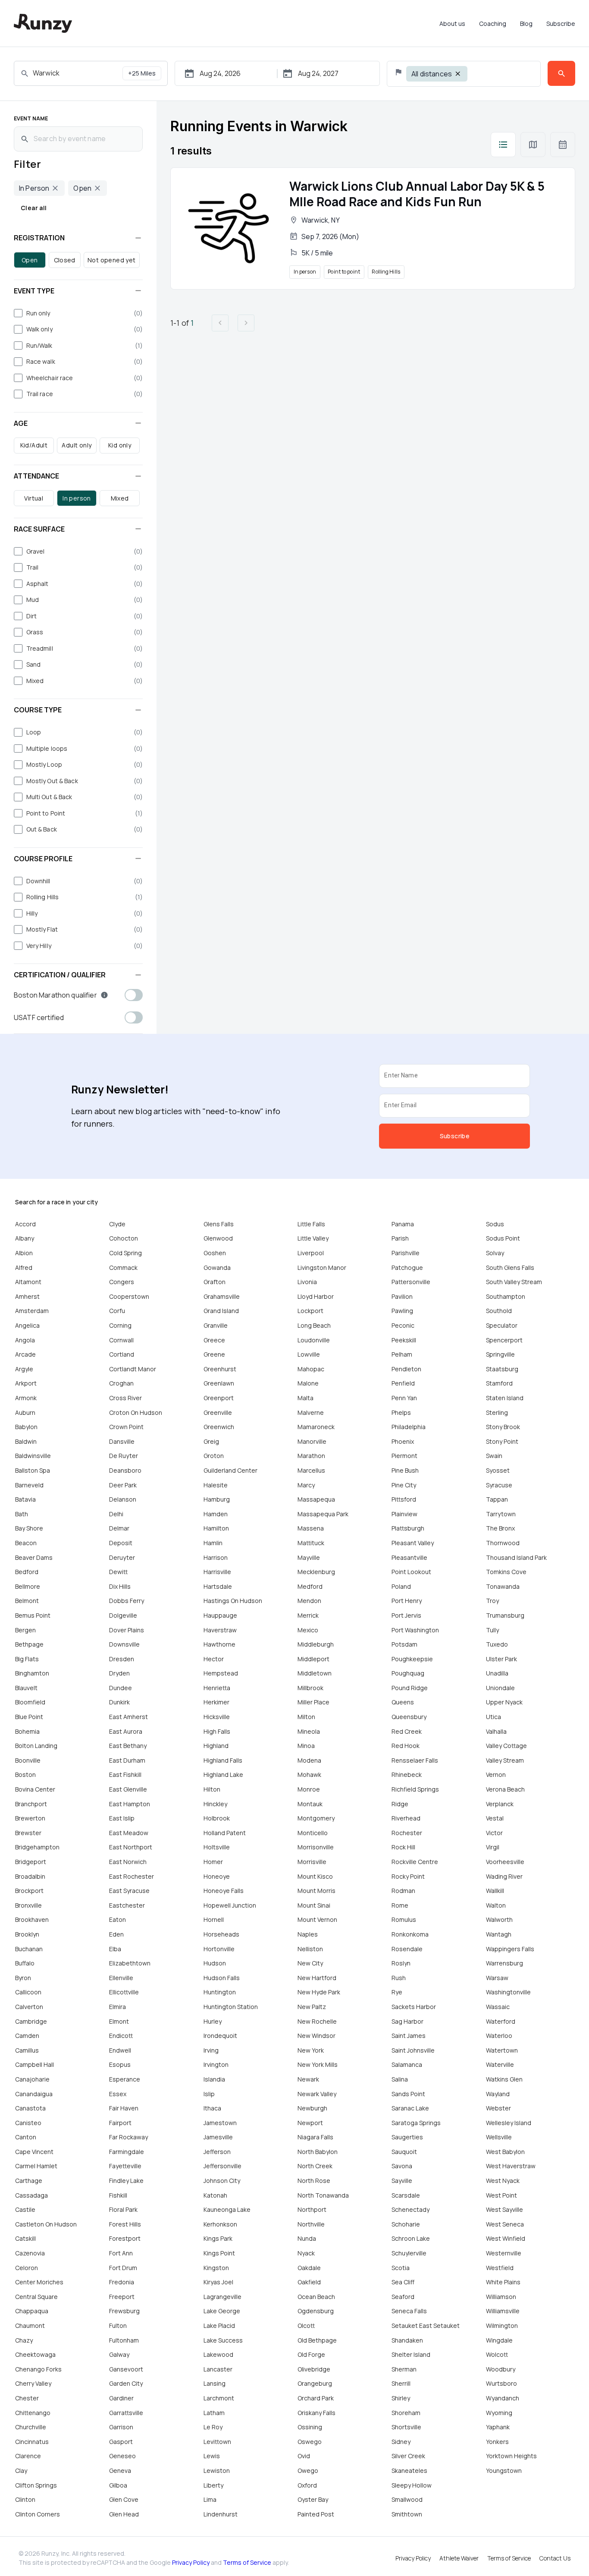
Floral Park (123, 2209)
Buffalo (25, 1963)
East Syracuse (129, 1891)
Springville (500, 1354)
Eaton (117, 1919)
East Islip (122, 1818)
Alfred (24, 1268)
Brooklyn (27, 1934)
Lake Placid (219, 2326)
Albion (24, 1253)
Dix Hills (120, 1586)
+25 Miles (142, 73)
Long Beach (314, 1325)
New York (311, 2050)
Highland (216, 1746)
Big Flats (27, 1659)
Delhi (116, 1514)
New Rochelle (317, 2021)
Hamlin (213, 1543)
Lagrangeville (222, 2297)
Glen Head (124, 2514)
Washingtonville (508, 1992)
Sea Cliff (403, 2282)
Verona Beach (505, 1789)
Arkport (26, 1383)
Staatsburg (502, 1369)
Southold (499, 1311)
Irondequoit (220, 2036)
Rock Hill (403, 1847)
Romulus (404, 1919)
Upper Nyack (504, 1702)
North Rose (314, 2181)
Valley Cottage (506, 1746)
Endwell (120, 2050)
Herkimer (216, 1702)
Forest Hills (125, 2224)
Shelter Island (411, 2354)
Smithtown (407, 2514)
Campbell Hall (34, 2064)
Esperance (125, 2079)
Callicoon (28, 1992)
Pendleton (406, 1369)
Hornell (214, 1919)
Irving (211, 2050)
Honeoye (217, 1876)
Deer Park (123, 1485)
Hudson (215, 1963)
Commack (123, 1268)
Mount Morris (316, 1891)
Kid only (120, 445)
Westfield (500, 2268)
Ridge (400, 1804)
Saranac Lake (410, 2108)
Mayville (309, 1557)
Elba (115, 1949)
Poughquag (408, 1673)
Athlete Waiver (459, 2558)
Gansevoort (126, 2369)
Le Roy (213, 2427)
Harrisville (217, 1572)
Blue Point (29, 1717)
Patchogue (407, 1268)
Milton (306, 1717)
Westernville (504, 2253)
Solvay (495, 1253)
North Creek (315, 2166)
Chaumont (30, 2326)
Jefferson (217, 2152)
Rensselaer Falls (415, 1760)
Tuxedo (497, 1644)
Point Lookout (411, 1572)
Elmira (117, 2007)
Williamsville (503, 2311)
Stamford (499, 1383)
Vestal (495, 1818)
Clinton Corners (38, 2514)
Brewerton (30, 1818)
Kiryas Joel (218, 2282)
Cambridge (31, 2021)
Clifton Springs (36, 2485)
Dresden (122, 1659)
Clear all (34, 208)
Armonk (26, 1398)
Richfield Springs (415, 1789)
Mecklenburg (316, 1572)
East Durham (127, 1760)
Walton (496, 1905)
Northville (311, 2224)
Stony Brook (503, 1427)
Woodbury (501, 2369)
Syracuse (499, 1485)
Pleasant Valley (413, 1543)
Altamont (28, 1282)
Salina (400, 2079)
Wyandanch (503, 2398)
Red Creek (407, 1731)
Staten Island (505, 1398)
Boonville (28, 1760)
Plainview (404, 1514)
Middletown (315, 1673)
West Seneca (505, 2224)
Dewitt (118, 1572)
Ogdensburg (316, 2311)
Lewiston (217, 2471)
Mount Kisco (315, 1876)
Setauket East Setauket (426, 2326)
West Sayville (504, 2209)
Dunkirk (119, 1702)
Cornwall (121, 1340)
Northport (312, 2209)
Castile (25, 2209)
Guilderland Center (230, 1470)
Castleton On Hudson (46, 2224)
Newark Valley (317, 2094)
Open (30, 260)
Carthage (29, 2181)
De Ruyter (124, 1456)
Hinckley (215, 1804)
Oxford (307, 2485)
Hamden (216, 1514)
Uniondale (500, 1688)
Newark (308, 2079)
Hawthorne (219, 1644)
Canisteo (28, 2123)
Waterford (501, 2021)
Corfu (117, 1311)
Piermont (404, 1456)
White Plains (503, 2282)
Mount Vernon (317, 1919)
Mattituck (311, 1543)
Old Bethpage (317, 2340)
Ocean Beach (316, 2297)
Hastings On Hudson (233, 1601)
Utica (493, 1717)
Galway (119, 2354)
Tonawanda (503, 1586)
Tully (492, 1630)
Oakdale (309, 2268)
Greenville (218, 1412)
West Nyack (503, 2181)
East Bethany (128, 1746)
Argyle (24, 1369)
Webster (498, 2108)
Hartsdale (218, 1586)
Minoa (306, 1746)
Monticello (313, 1833)
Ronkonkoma (410, 1934)
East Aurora (126, 1731)
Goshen (215, 1253)
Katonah (215, 2195)
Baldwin (26, 1441)
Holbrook (217, 1818)
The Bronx (500, 1528)
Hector (214, 1659)
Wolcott (497, 2354)
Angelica (27, 1325)
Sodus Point (503, 1238)
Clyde (117, 1224)
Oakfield (309, 2282)
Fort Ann (121, 2253)
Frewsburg (124, 2311)
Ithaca (212, 2108)
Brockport (29, 1891)
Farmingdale (127, 2152)
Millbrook (310, 1688)
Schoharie (406, 2224)
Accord (25, 1224)
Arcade (25, 1354)
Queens (403, 1702)
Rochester (407, 1833)
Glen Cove (124, 2499)
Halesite (216, 1485)
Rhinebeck (407, 1775)
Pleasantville (409, 1557)
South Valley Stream (514, 1282)
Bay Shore (29, 1528)
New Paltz (312, 2007)
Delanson (123, 1499)
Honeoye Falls (224, 1891)
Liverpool (311, 1253)
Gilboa (118, 2485)
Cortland (122, 1354)
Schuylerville (409, 2253)
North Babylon (318, 2152)
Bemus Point (33, 1615)
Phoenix (403, 1441)
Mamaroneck (316, 1427)
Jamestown (220, 2123)
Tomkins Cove (506, 1572)
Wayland (498, 2094)
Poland (401, 1586)
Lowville (309, 1354)
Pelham (402, 1354)
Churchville (31, 2427)
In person (77, 498)
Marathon (311, 1456)
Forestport (125, 2238)
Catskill (25, 2238)
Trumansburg (505, 1615)
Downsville (124, 1644)
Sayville (402, 2181)
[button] (78, 238)
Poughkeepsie (412, 1659)
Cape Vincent (34, 2152)
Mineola (309, 1731)
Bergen (25, 1630)
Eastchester (127, 1905)
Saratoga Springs (416, 2123)
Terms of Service (247, 2562)
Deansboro (125, 1470)
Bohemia (27, 1731)
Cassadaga (31, 2195)
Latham (214, 2413)
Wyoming (499, 2413)
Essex (118, 2094)
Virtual (34, 498)
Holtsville (217, 1847)
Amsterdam (32, 1311)
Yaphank (498, 2427)
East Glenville (128, 1789)
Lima (210, 2499)
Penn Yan (404, 1398)
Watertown (502, 2050)
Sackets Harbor (414, 2007)
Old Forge (311, 2354)
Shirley (401, 2398)
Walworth (499, 1919)
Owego (308, 2471)
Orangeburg (315, 2383)
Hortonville (219, 1949)
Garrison (121, 2427)
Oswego (310, 2442)
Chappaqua (32, 2311)
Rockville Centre (415, 1862)
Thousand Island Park (516, 1557)
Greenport (219, 1398)
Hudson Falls (222, 1978)
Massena (311, 1528)
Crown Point (126, 1427)
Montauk (310, 1804)
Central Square (36, 2297)
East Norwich (128, 1862)
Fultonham (124, 2340)
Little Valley (313, 1238)
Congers (122, 1282)
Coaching (493, 24)
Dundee (121, 1688)
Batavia (25, 1499)
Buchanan (29, 1949)
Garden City (126, 2383)
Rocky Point (408, 1876)
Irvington (216, 2064)
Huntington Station (231, 2007)
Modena (309, 1760)
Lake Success (223, 2340)
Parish (400, 1238)
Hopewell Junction (230, 1905)
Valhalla (496, 1731)
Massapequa (316, 1499)
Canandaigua (34, 2094)
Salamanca (407, 2064)
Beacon (26, 1543)
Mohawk (309, 1775)
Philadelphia (409, 1427)
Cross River (125, 1398)
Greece (214, 1340)
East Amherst (128, 1717)
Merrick (308, 1615)
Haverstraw (220, 1630)
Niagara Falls (315, 2137)
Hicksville (217, 1717)
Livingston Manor (322, 1268)
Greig (211, 1441)
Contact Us (555, 2558)
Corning (120, 1325)
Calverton (29, 2007)
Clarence (28, 2456)
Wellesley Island (509, 2123)
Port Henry (407, 1601)
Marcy (306, 1485)
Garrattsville (126, 2413)
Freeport (122, 2297)
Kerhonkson (220, 2224)
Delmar (119, 1528)
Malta (305, 1398)
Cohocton (124, 1238)
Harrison (216, 1557)
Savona (402, 2166)
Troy (492, 1601)
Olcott (306, 2326)
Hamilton (216, 1528)
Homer (213, 1862)
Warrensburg (504, 1963)
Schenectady (410, 2209)
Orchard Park (316, 2398)
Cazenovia (30, 2253)
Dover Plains (127, 1630)
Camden (27, 2036)
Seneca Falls (409, 2311)
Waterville (500, 2064)
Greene (214, 1354)
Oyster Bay (313, 2499)
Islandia (214, 2079)
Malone (308, 1383)
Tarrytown (501, 1514)
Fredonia (122, 2282)
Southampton (506, 1296)
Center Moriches (39, 2282)
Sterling (497, 1412)
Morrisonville (316, 1847)
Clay (21, 2471)
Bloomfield (30, 1702)
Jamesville (218, 2137)
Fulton (118, 2326)
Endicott (121, 2036)
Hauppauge (220, 1615)
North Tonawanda (323, 2195)
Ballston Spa (33, 1470)
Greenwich (219, 1427)
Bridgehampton (37, 1847)
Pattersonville (411, 1282)
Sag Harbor (407, 2021)
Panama (403, 1224)
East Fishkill (125, 1775)
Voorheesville (505, 1862)
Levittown (217, 2442)
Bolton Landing (36, 1746)
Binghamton (32, 1673)
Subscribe (561, 24)
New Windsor (316, 2036)
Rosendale (407, 1949)
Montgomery (316, 1818)
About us (452, 24)
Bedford (27, 1572)
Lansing (215, 2383)
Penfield (403, 1383)
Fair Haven (124, 2108)
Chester (27, 2398)
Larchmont (219, 2398)
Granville (216, 1325)
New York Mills (318, 2064)
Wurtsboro (501, 2383)
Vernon (496, 1775)
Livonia (307, 1282)
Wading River (504, 1876)
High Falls (217, 1731)
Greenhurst (220, 1369)
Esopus (120, 2064)
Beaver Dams (34, 1557)
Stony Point (502, 1441)
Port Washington (415, 1630)
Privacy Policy (191, 2562)
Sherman (404, 2369)
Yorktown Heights (511, 2456)
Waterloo (499, 2036)
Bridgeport (31, 1862)
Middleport (313, 1659)
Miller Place (313, 1702)
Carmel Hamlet (36, 2166)
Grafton (215, 1282)
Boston (25, 1775)
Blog (526, 24)
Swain (494, 1456)
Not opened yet (112, 260)
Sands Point (408, 2094)
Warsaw (497, 1978)
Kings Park (218, 2238)
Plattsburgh (408, 1528)
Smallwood (407, 2499)
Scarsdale (406, 2195)
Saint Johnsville (413, 2050)
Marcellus (311, 1470)
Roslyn (401, 1963)
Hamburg (217, 1499)
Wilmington (502, 2326)
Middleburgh (316, 1644)
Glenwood (218, 1238)
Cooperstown (129, 1296)
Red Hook (406, 1746)
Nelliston (310, 1949)
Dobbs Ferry (127, 1601)
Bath (22, 1514)
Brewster (28, 1833)
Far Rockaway (128, 2137)
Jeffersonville (222, 2166)
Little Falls (311, 1224)
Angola (25, 1340)
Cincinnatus (32, 2442)
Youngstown (504, 2471)
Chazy (24, 2340)
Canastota (30, 2108)
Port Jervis (406, 1615)
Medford (310, 1586)
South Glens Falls (510, 1268)
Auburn (25, 1412)
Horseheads (221, 1934)
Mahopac (311, 1369)
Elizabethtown (130, 1963)
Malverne (311, 1412)
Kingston (216, 2268)
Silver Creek (408, 2456)
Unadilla (497, 1673)
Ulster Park (501, 1659)
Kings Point (219, 2253)
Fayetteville (125, 2166)
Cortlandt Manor (133, 1369)
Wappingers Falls (510, 1949)
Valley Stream (505, 1760)
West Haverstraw (511, 2166)
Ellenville (121, 1978)
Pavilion (402, 1296)
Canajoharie (32, 2079)
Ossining (310, 2427)
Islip (209, 2094)
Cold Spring (125, 1253)
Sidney (401, 2442)
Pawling (402, 1311)
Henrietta (217, 1688)
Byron (23, 1978)
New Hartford (317, 1978)
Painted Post (316, 2514)
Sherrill (401, 2383)
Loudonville (314, 1340)
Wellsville (499, 2137)
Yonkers (497, 2442)
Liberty (213, 2485)
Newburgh (312, 2108)
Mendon (309, 1601)
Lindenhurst (221, 2514)
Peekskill (404, 1340)
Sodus (495, 1224)
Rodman (403, 1891)
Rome (400, 1905)
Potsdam (404, 1644)
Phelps (401, 1412)
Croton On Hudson (136, 1412)
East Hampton (130, 1804)
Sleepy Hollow (412, 2485)
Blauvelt (26, 1688)
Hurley (213, 2021)
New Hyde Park (319, 1992)
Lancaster (218, 2369)
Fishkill (118, 2195)
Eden (116, 1934)
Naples (308, 1934)
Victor (494, 1833)
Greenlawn (219, 1383)
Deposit (121, 1543)
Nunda (307, 2238)
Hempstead (221, 1673)
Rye (397, 1992)
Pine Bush (405, 1470)
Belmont (27, 1601)
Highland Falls (223, 1760)
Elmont (119, 2021)
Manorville (312, 1441)
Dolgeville (123, 1615)
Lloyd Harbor (316, 1296)
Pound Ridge (410, 1688)
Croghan (121, 1383)
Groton (214, 1456)
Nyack (306, 2253)
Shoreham (406, 2413)
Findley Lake (126, 2181)
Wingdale (499, 2340)
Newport (310, 2123)
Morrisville (312, 1862)
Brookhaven (32, 1919)
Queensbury (409, 1717)
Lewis (212, 2456)
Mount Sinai (314, 1905)
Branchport (31, 1804)
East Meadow (129, 1833)
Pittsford (404, 1499)
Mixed (120, 498)
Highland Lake (223, 1775)
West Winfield (506, 2238)
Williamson (501, 2297)
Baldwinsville (33, 1456)
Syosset (498, 1470)
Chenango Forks (38, 2369)
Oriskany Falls (316, 2413)
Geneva (120, 2471)
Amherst (27, 1296)
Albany (25, 1238)
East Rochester (132, 1876)
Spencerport (504, 1340)
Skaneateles (409, 2471)
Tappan (497, 1499)
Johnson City (222, 2181)
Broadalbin (30, 1876)
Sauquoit (404, 2152)
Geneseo (122, 2456)
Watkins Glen (504, 2079)
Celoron (27, 2268)
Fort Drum (123, 2268)
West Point (501, 2195)
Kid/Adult (34, 445)
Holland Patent (225, 1833)
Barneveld (29, 1485)
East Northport (131, 1847)
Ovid (304, 2456)
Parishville (406, 1253)
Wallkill (495, 1891)
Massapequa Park (323, 1514)
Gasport (121, 2442)
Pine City (404, 1485)
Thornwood (503, 1543)
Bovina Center (35, 1789)
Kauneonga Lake (227, 2209)
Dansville (122, 1441)
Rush (399, 1978)
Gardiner (121, 2398)
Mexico (308, 1630)
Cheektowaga (35, 2354)
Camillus (27, 2050)
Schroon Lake (411, 2238)
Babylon (26, 1427)
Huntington (220, 1992)
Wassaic (498, 2007)
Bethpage (29, 1644)
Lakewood (218, 2354)
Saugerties (407, 2137)
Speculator (502, 1325)
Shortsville (406, 2427)
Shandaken (407, 2340)
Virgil (493, 1847)
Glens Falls (219, 1224)
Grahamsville (222, 1296)
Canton (26, 2137)
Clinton (25, 2499)
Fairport (120, 2123)
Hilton (212, 1789)
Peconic (403, 1325)
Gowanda (217, 1268)
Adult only (77, 445)
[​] (503, 145)
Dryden (119, 1673)
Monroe (309, 1789)
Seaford (403, 2297)
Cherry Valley (33, 2383)
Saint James (409, 2036)
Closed (65, 260)
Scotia (401, 2268)
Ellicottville (124, 1992)
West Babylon (505, 2152)
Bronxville (28, 1905)
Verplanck (500, 1804)
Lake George (222, 2311)
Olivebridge (314, 2369)
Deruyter (122, 1557)
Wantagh (499, 1934)
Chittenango (33, 2413)
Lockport (310, 1311)
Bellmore (28, 1586)
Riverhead (406, 1818)
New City (310, 1963)
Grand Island (221, 1311)
